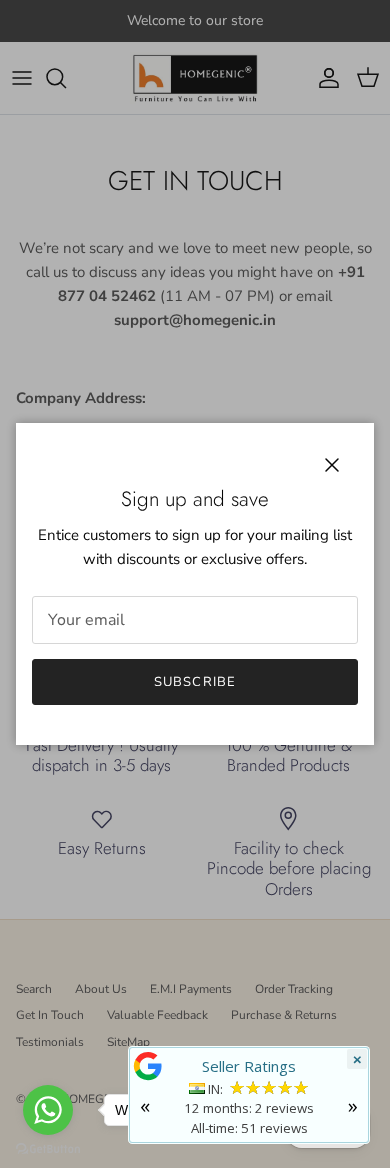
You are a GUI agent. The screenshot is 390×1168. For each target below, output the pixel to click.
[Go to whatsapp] (48, 1110)
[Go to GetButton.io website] (48, 1148)
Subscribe (194, 682)
